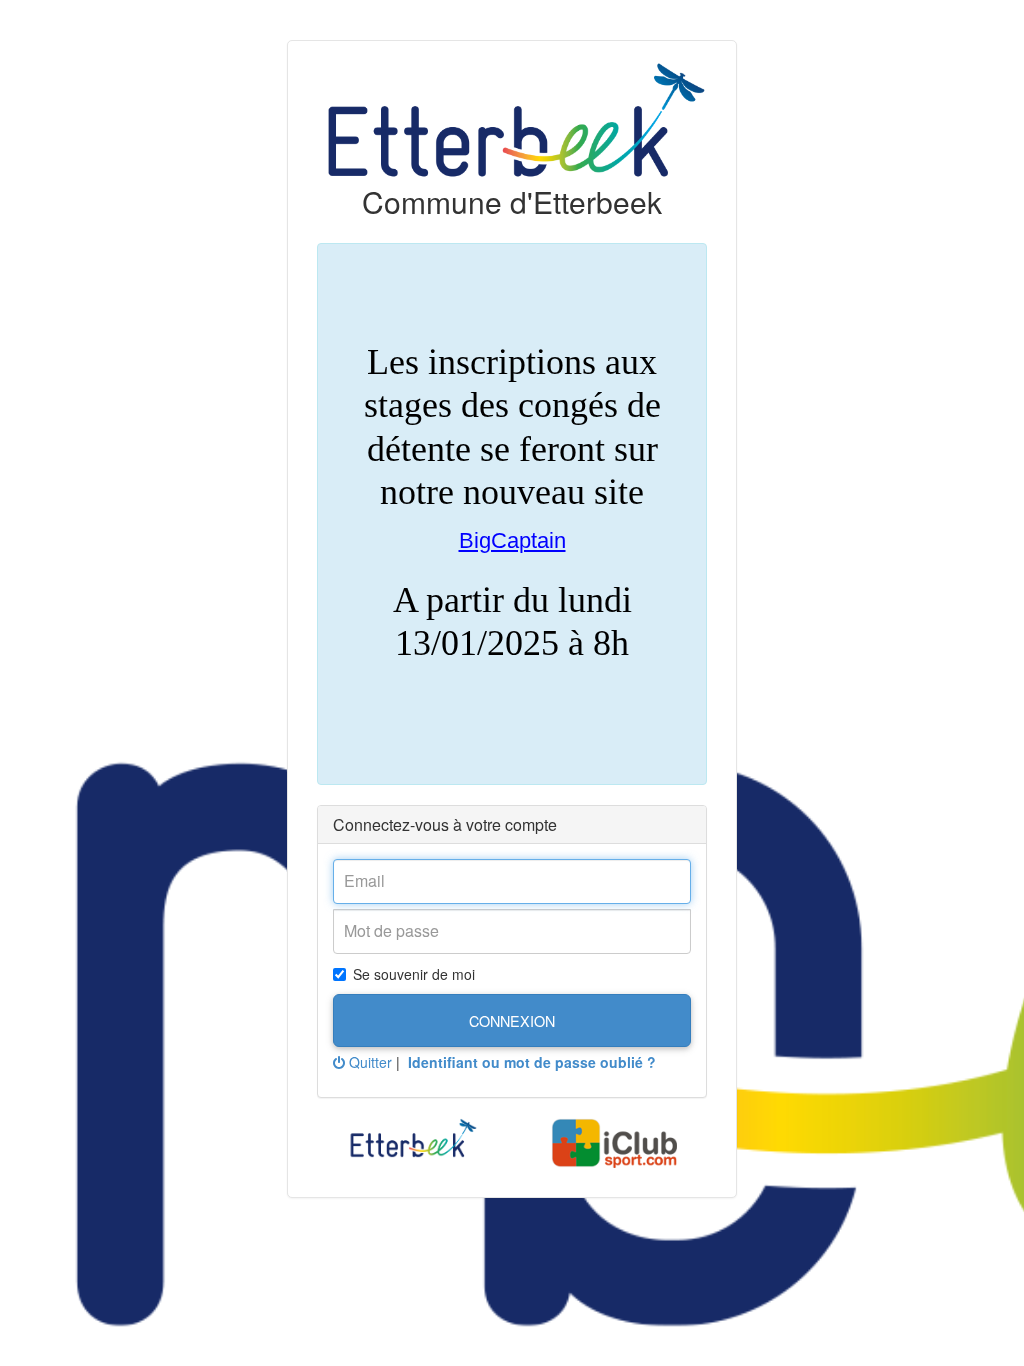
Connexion (512, 1020)
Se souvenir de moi (414, 974)
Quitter (368, 1062)
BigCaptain (512, 540)
